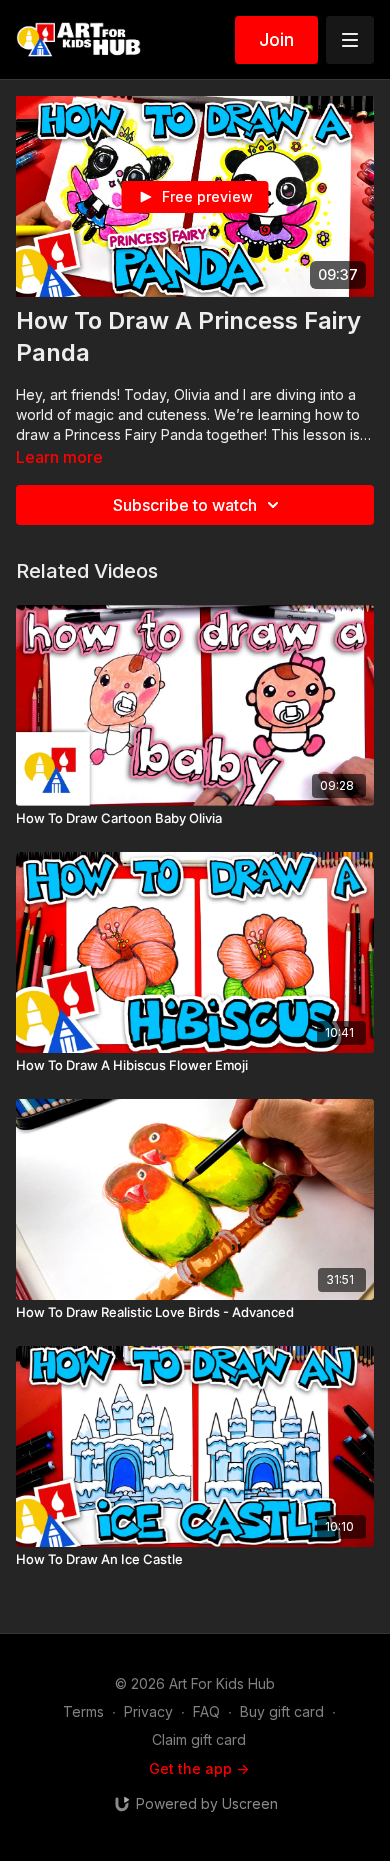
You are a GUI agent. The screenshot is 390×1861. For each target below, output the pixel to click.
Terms (83, 1711)
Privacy (148, 1711)
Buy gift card (282, 1711)
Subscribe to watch (185, 505)
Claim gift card (199, 1739)
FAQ (206, 1711)
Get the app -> (199, 1768)
